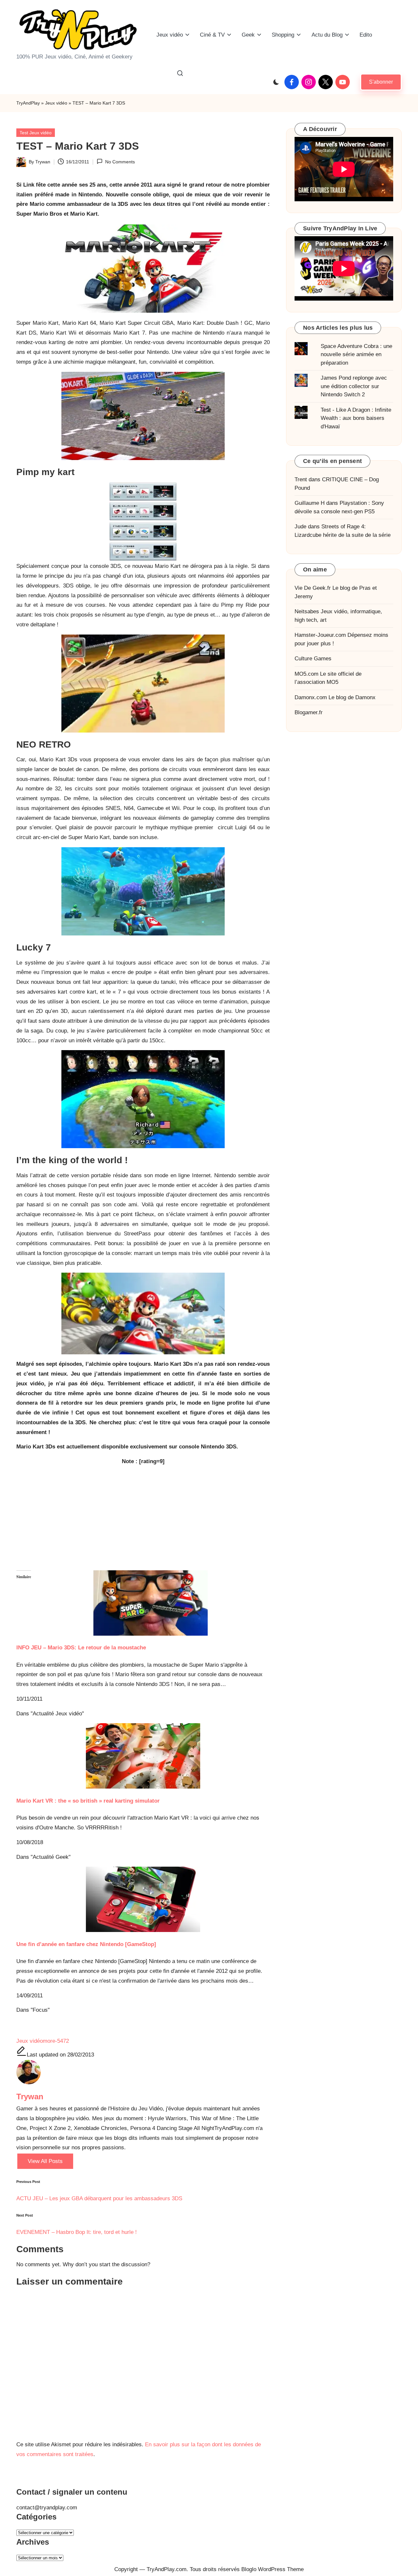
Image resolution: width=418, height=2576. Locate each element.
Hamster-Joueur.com (320, 635)
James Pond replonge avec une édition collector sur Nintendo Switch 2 (354, 386)
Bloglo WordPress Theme (273, 2569)
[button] (381, 82)
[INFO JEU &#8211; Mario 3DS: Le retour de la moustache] (143, 1603)
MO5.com (306, 674)
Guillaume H (310, 503)
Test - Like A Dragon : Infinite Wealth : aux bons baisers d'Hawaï (356, 418)
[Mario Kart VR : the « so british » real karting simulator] (143, 1756)
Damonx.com (311, 697)
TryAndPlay (28, 103)
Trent (301, 479)
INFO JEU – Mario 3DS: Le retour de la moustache (81, 1648)
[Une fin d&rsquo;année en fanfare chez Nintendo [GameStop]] (143, 1899)
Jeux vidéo (56, 103)
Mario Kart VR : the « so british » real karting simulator (88, 1801)
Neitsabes (307, 611)
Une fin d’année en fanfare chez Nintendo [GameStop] (86, 1944)
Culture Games (313, 659)
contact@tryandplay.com (47, 2508)
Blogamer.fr (309, 712)
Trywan (30, 2097)
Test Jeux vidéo (36, 133)
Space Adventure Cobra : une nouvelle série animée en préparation (356, 354)
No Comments (120, 162)
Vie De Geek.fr (313, 588)
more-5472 (56, 2041)
